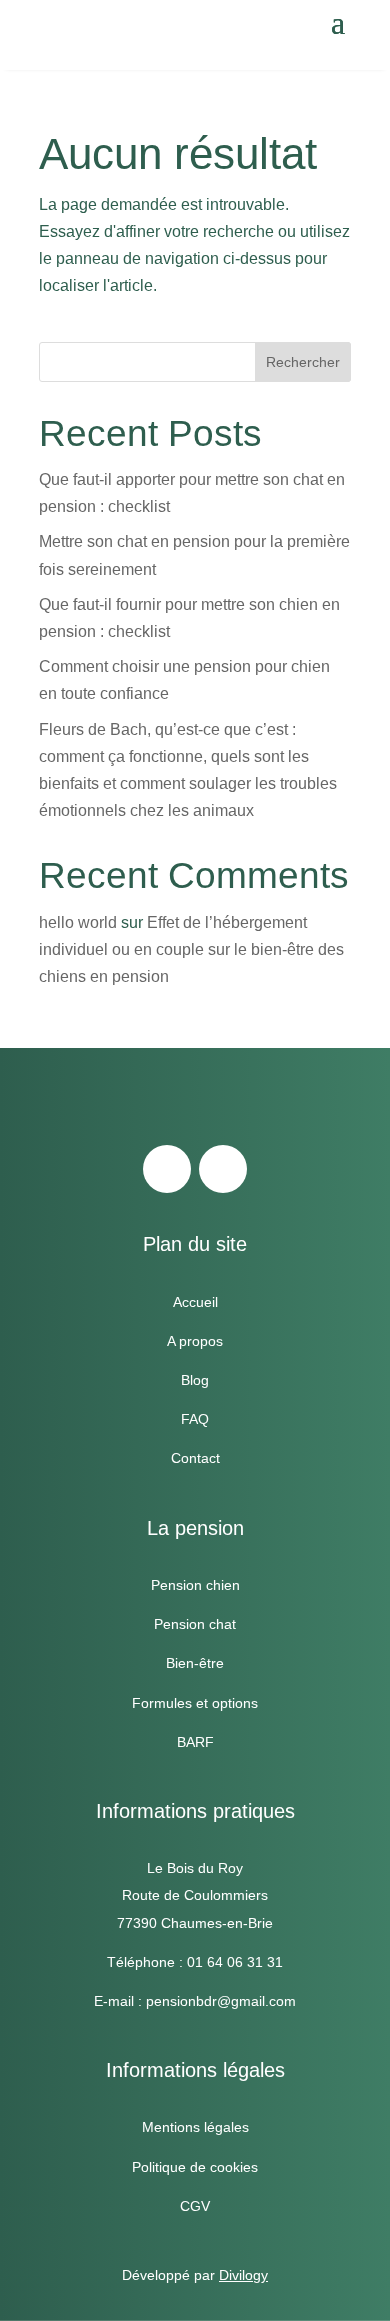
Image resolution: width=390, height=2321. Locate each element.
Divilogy (243, 2275)
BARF (195, 1742)
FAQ (195, 1419)
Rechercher (303, 362)
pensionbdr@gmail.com (221, 2001)
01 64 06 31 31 (235, 1962)
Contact (195, 1458)
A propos (195, 1341)
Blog (195, 1380)
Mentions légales (195, 2127)
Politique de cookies (195, 2167)
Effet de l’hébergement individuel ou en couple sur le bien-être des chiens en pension (191, 949)
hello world (78, 922)
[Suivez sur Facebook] (167, 1169)
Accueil (195, 1302)
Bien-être (195, 1663)
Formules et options (195, 1703)
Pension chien (195, 1585)
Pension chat (195, 1624)
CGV (195, 2206)
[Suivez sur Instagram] (223, 1169)
